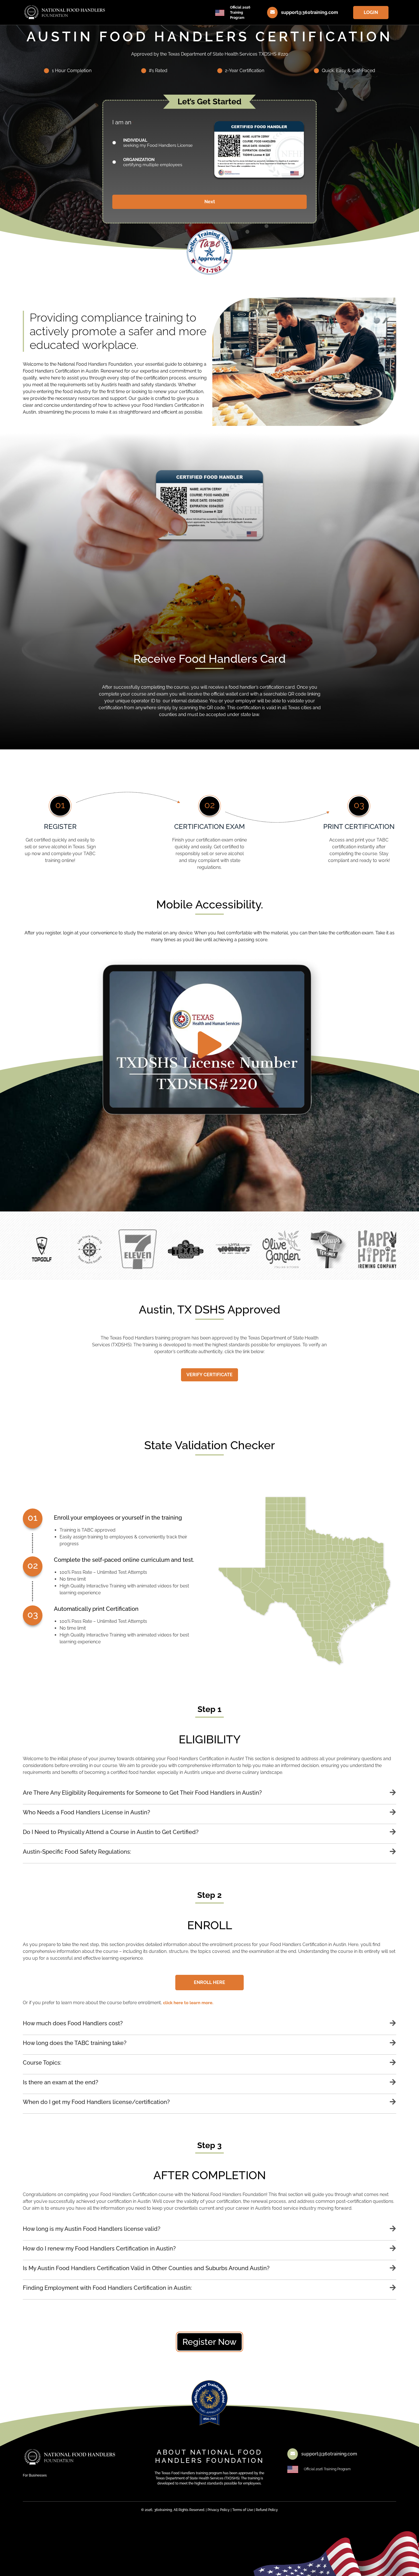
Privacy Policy (219, 2510)
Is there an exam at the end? (61, 2082)
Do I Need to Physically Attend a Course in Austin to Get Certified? (111, 1832)
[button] (209, 1797)
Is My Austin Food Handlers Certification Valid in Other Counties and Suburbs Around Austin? (146, 2268)
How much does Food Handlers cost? (73, 2023)
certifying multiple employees (153, 162)
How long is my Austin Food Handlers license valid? (92, 2229)
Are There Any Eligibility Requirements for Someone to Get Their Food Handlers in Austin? (142, 1793)
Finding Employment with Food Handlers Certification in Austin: (107, 2288)
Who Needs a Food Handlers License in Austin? (87, 1812)
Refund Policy (267, 2510)
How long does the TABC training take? (75, 2043)
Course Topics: (42, 2063)
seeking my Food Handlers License (158, 143)
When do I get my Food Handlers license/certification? (96, 2102)
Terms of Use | (244, 2510)
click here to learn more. (188, 2003)
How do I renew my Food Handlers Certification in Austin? (99, 2248)
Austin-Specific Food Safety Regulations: (77, 1852)
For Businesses (35, 2475)
